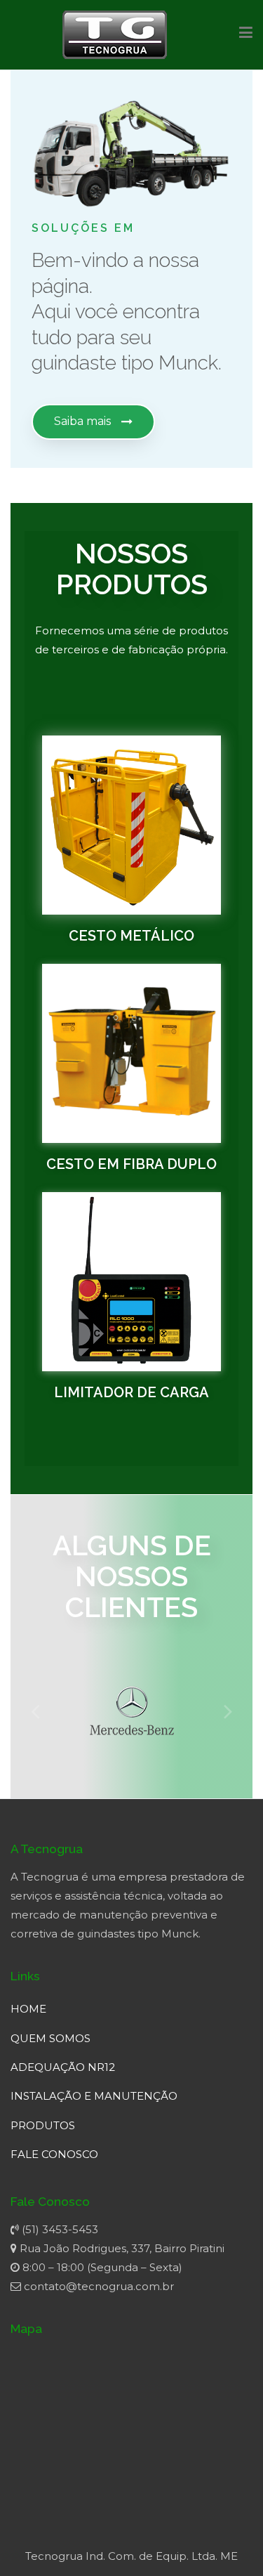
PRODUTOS (43, 2125)
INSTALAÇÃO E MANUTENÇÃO (94, 2096)
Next (228, 1711)
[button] (93, 422)
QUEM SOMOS (50, 2038)
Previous (35, 1711)
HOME (28, 2009)
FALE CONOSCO (54, 2154)
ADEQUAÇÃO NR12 (63, 2067)
